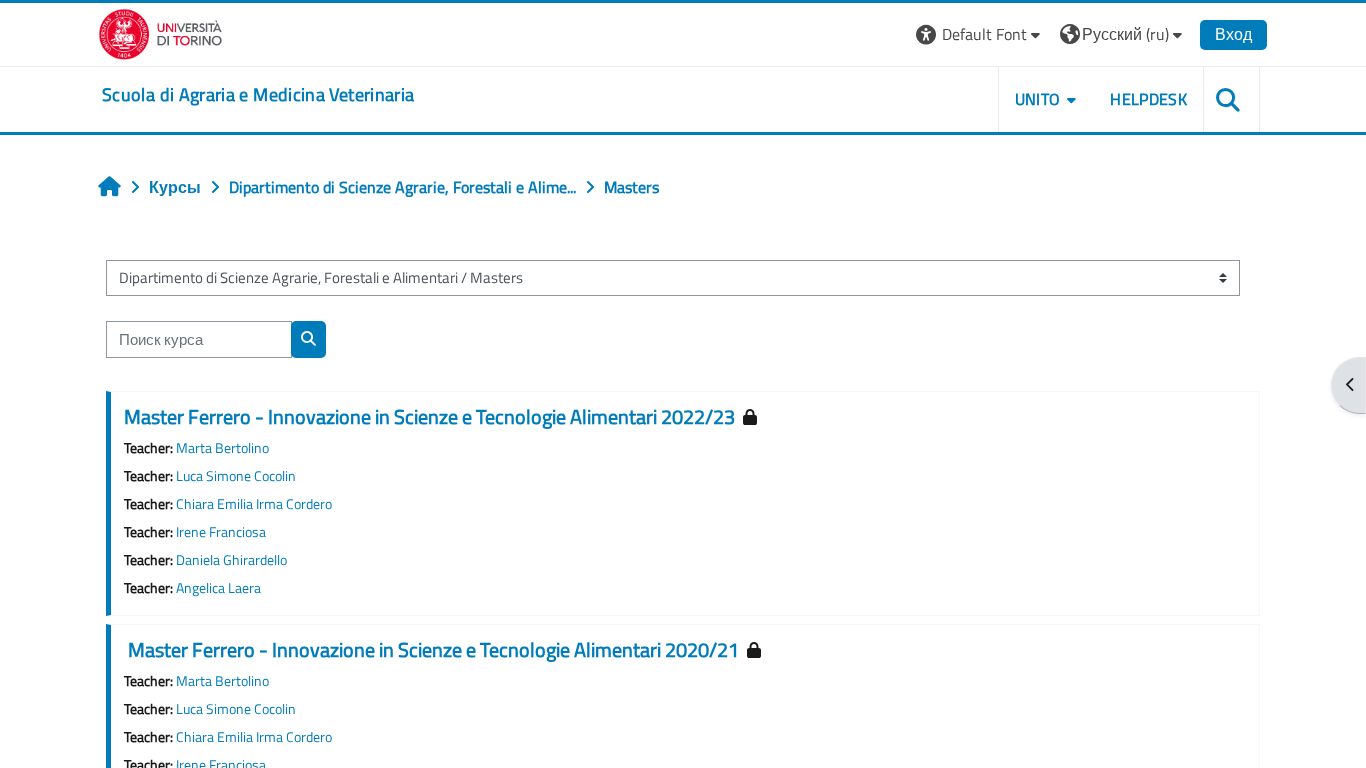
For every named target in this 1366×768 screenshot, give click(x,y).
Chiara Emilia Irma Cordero (254, 504)
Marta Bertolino (222, 448)
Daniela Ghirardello (231, 560)
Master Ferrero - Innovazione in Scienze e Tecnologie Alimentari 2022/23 (429, 416)
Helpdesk (1148, 99)
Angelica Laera (218, 588)
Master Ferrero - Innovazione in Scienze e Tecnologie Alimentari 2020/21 (431, 649)
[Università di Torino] (160, 32)
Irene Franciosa (221, 532)
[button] (980, 34)
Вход (1233, 34)
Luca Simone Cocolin (236, 476)
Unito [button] (1038, 99)
